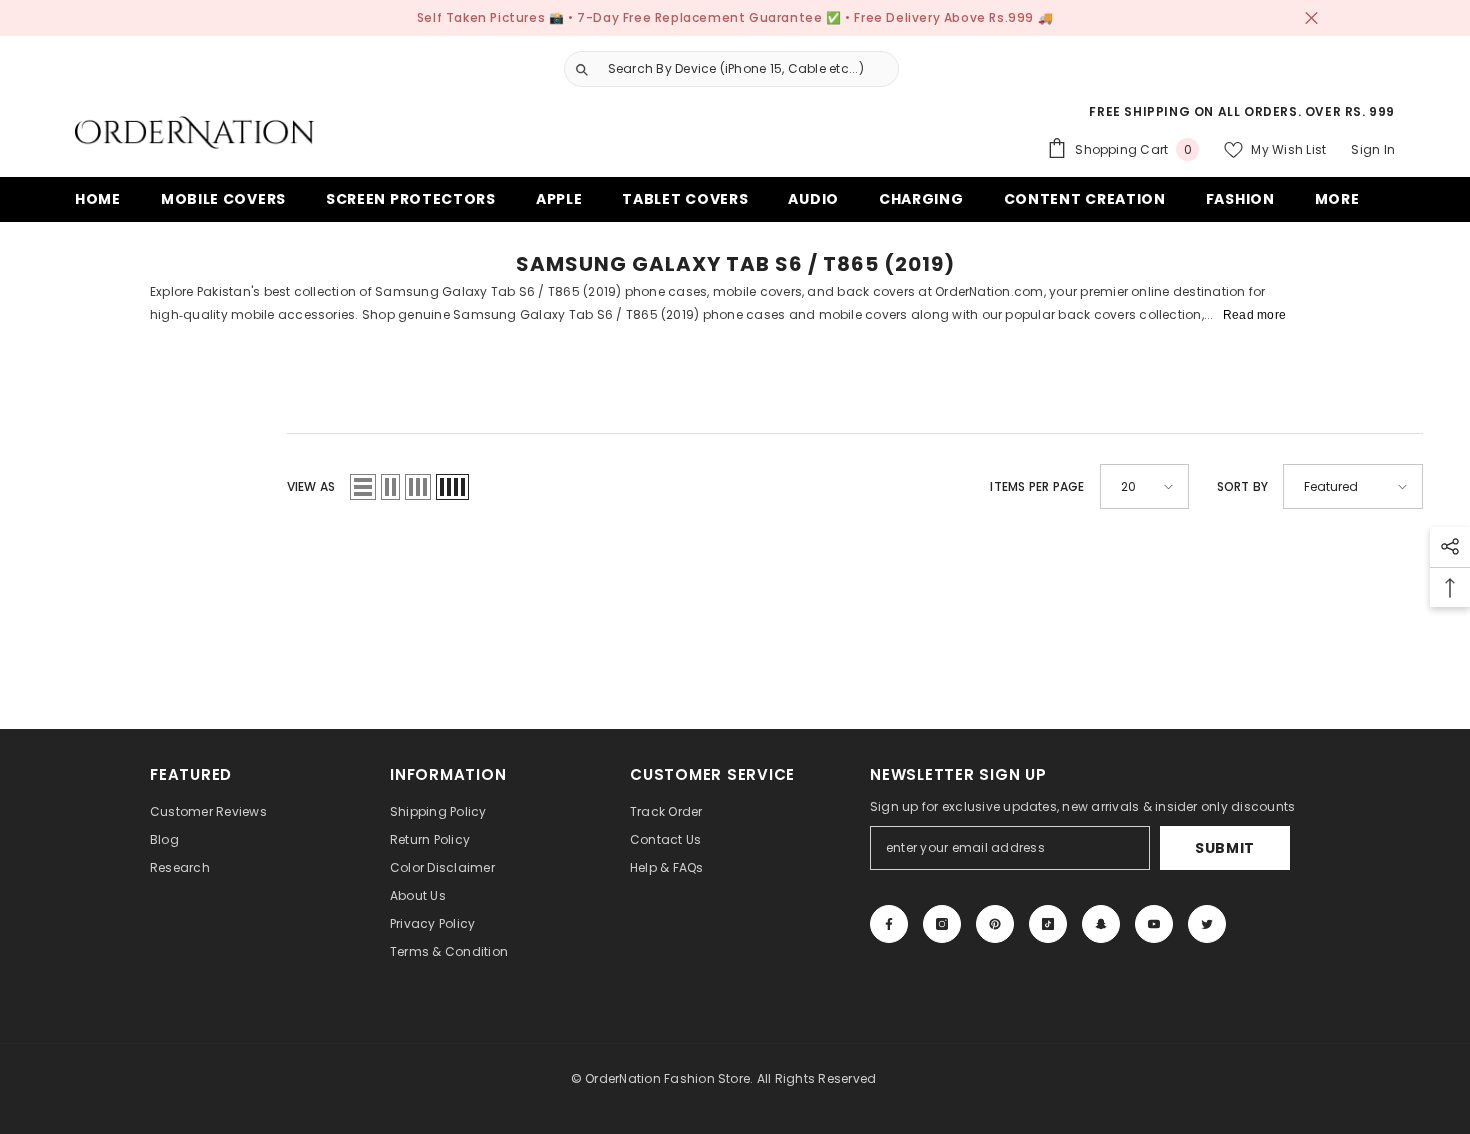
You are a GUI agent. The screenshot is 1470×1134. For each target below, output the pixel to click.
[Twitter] (1207, 924)
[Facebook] (889, 924)
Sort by (1243, 486)
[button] (363, 487)
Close (1311, 18)
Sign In (1373, 149)
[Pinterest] (995, 924)
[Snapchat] (1101, 924)
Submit (1225, 848)
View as (311, 486)
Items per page (1037, 486)
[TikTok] (1048, 924)
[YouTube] (1154, 924)
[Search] (724, 69)
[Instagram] (942, 924)
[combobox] (748, 69)
